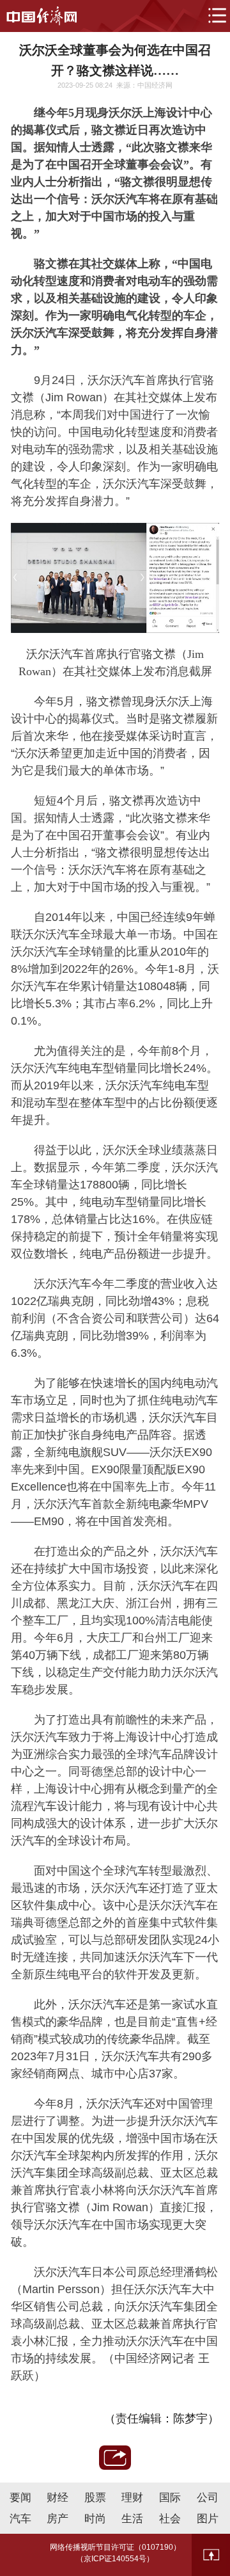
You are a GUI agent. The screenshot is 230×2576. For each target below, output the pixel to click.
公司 (208, 2498)
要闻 (20, 2498)
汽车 (20, 2519)
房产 (57, 2519)
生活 (132, 2519)
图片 (208, 2519)
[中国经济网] (42, 16)
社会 (170, 2519)
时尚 (95, 2519)
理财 (132, 2498)
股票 (95, 2498)
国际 (170, 2498)
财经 (57, 2498)
